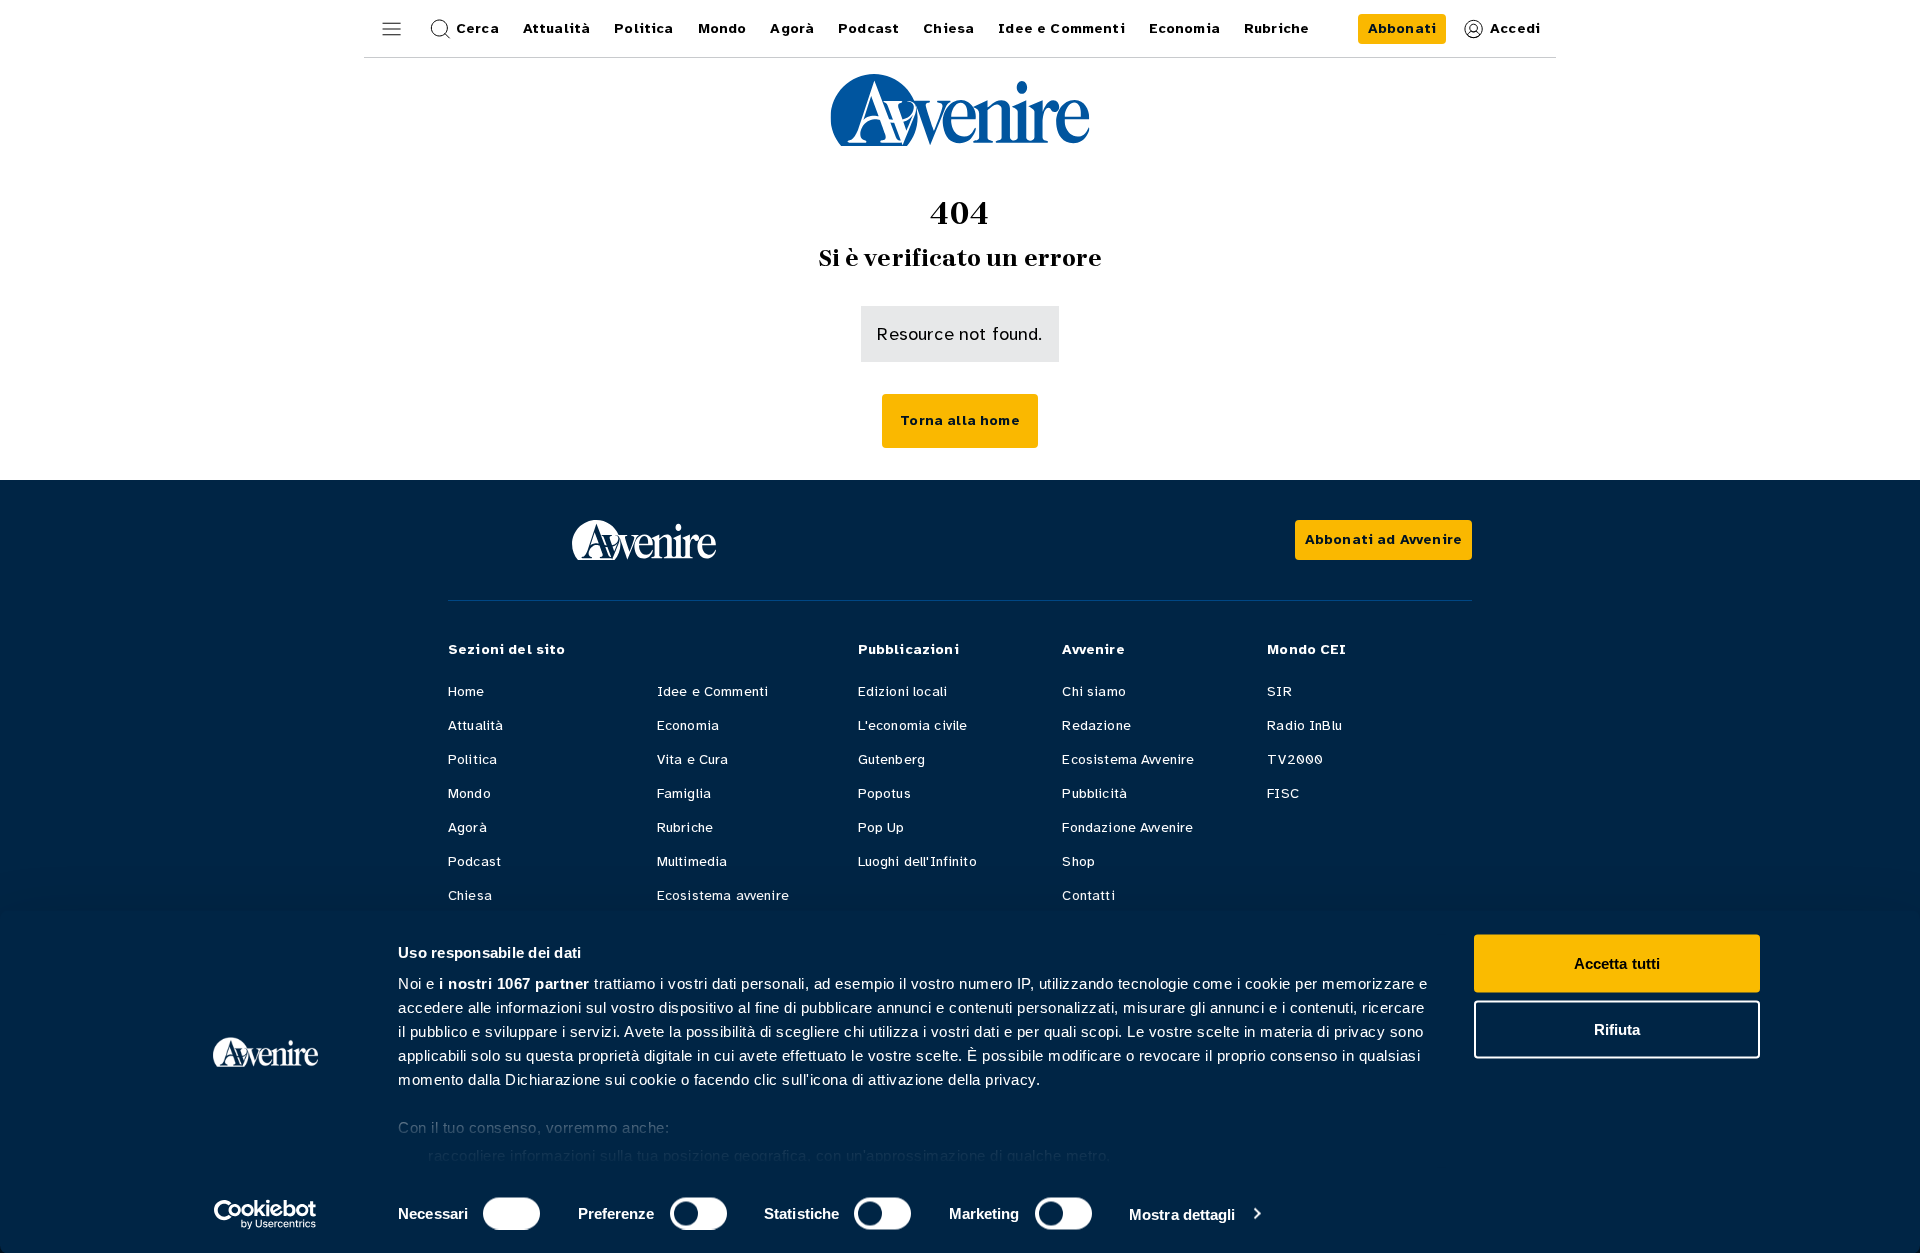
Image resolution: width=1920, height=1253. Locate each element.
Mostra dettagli (1182, 1213)
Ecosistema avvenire (723, 895)
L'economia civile (913, 725)
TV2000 (1295, 759)
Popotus (884, 793)
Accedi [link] (1515, 28)
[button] (392, 29)
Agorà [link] (792, 28)
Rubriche (685, 827)
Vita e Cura (693, 759)
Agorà (467, 827)
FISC (1283, 793)
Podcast (474, 861)
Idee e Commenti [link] (1061, 28)
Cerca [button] (477, 28)
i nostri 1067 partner (514, 983)
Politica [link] (643, 28)
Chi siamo (1093, 691)
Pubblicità (1094, 793)
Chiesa (470, 895)
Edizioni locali (902, 691)
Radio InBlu (1304, 725)
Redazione (1096, 725)
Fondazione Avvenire (1127, 827)
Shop (1078, 861)
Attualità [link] (556, 28)
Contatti (1088, 895)
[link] (1402, 29)
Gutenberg (891, 759)
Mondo (469, 793)
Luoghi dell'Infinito (917, 861)
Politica (472, 759)
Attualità (475, 725)
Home (466, 691)
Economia (688, 725)
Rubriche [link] (1276, 28)
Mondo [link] (722, 28)
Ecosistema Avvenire (1128, 759)
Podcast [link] (868, 28)
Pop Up (881, 827)
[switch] (698, 1213)
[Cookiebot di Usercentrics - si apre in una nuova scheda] (265, 1214)
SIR (1279, 691)
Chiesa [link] (948, 28)
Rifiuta (1617, 1028)
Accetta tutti (1617, 963)
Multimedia (692, 861)
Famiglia (684, 793)
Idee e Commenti (712, 691)
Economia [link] (1184, 28)
